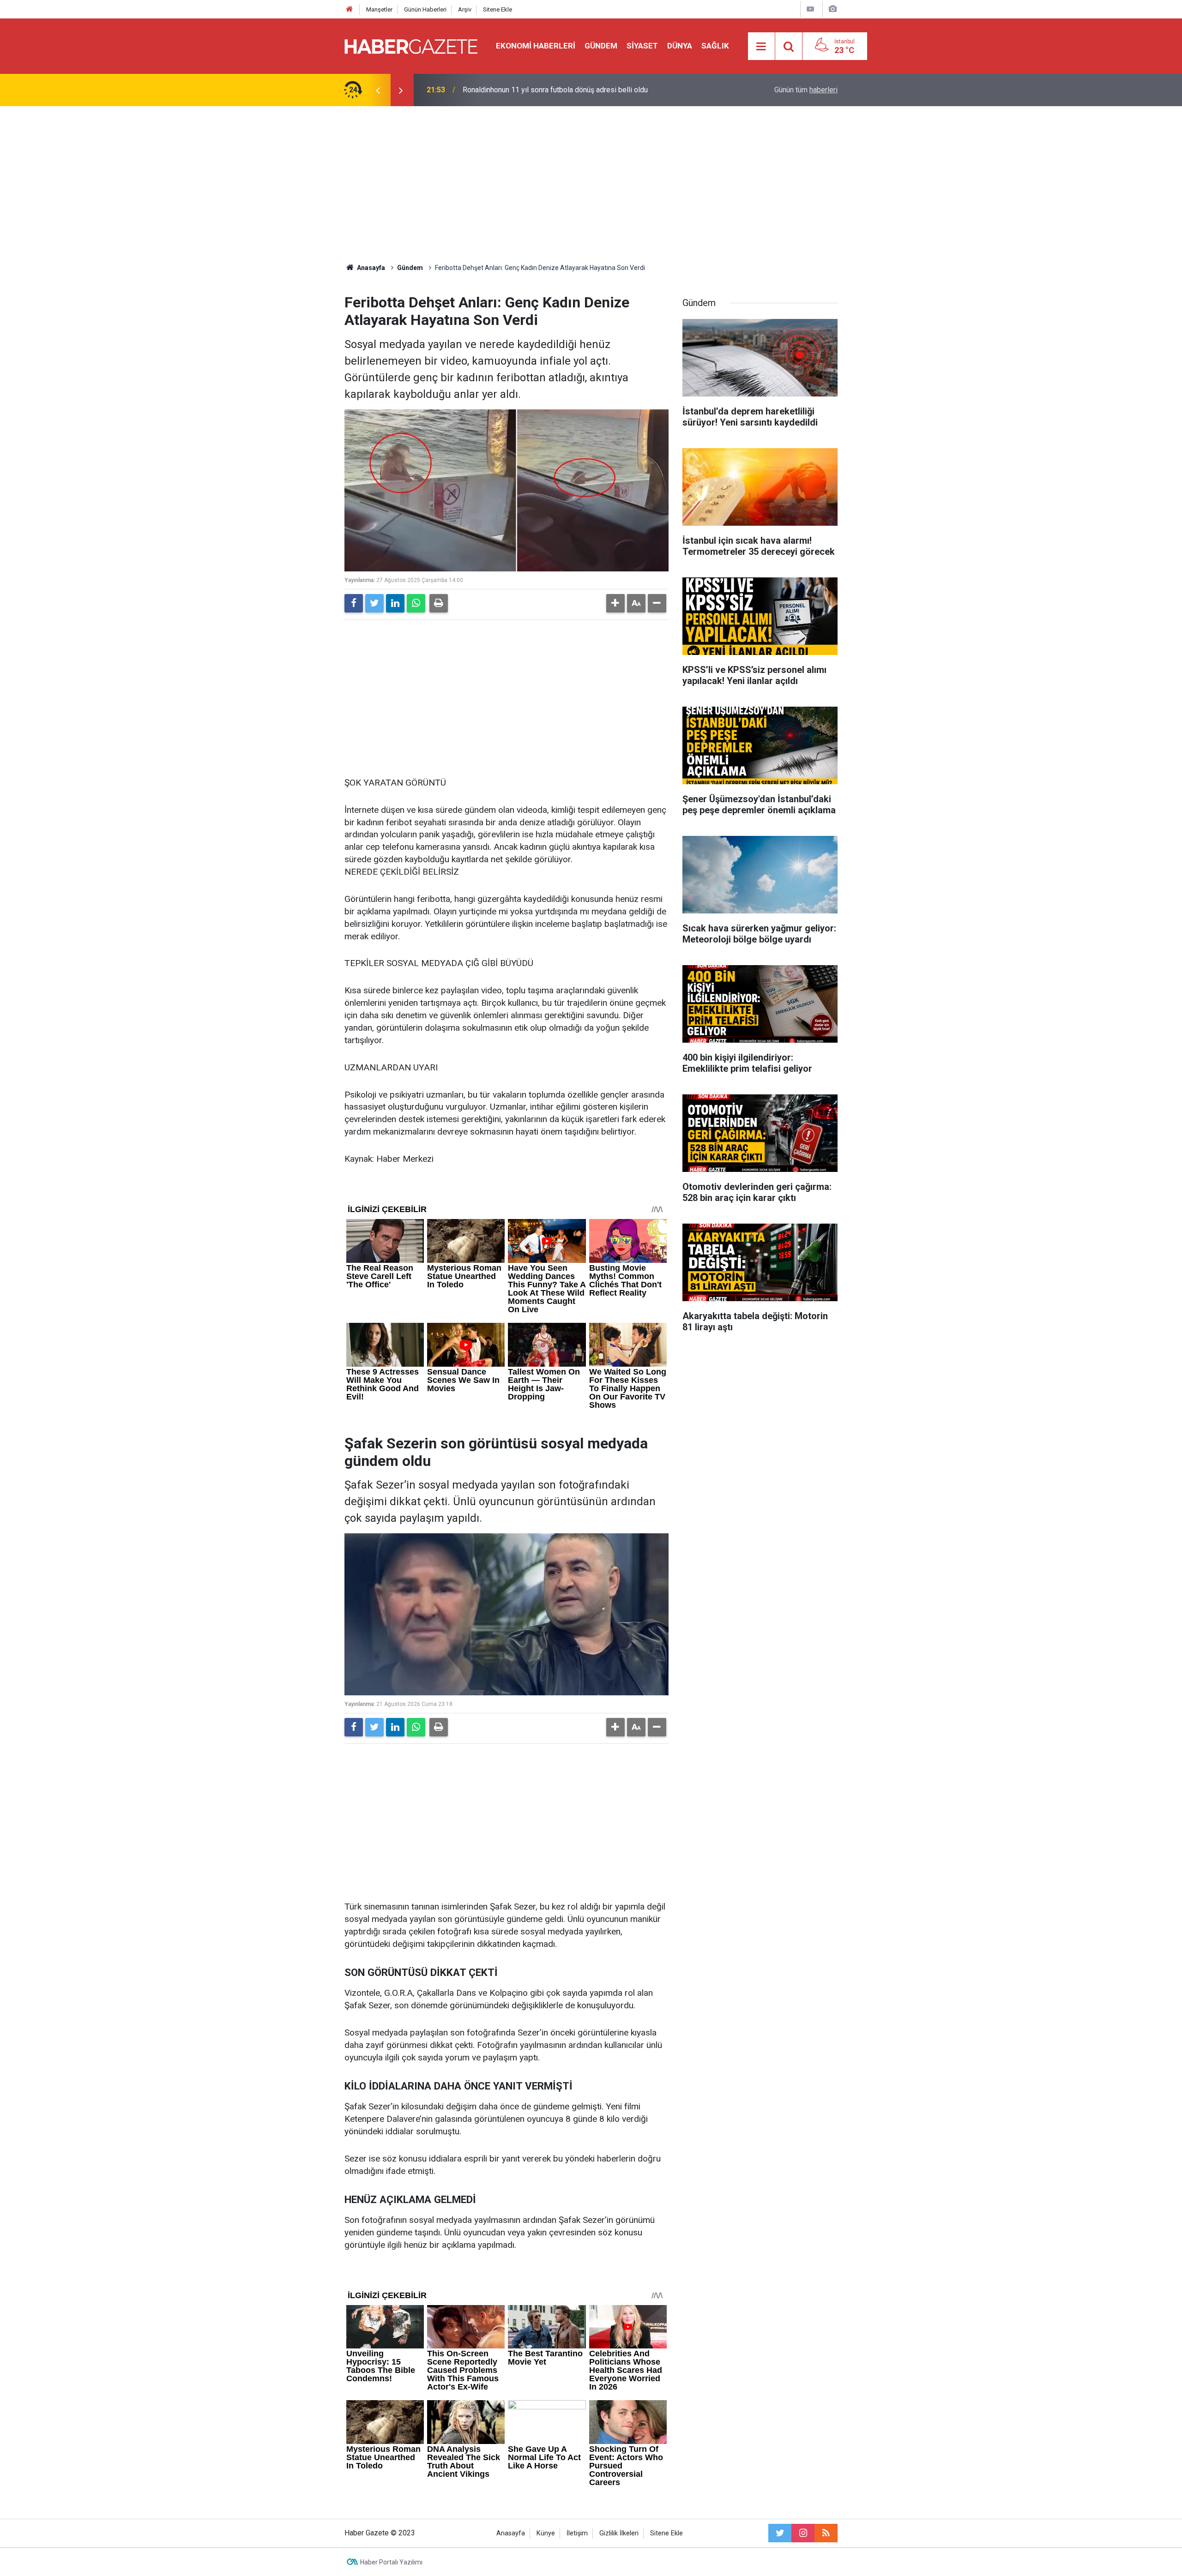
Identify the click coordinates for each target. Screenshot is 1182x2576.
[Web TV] (810, 9)
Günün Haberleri (425, 9)
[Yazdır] (439, 603)
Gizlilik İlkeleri (619, 2533)
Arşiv (465, 9)
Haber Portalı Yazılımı (391, 2562)
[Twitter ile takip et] (780, 2533)
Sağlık (715, 46)
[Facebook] (354, 603)
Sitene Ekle (498, 9)
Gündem (601, 46)
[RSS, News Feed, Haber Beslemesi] (826, 2533)
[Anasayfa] (350, 9)
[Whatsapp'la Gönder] (416, 603)
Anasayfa (511, 2533)
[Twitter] (374, 603)
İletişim (577, 2533)
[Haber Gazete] (411, 45)
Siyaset (642, 46)
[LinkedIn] (395, 603)
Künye (546, 2533)
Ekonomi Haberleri (536, 46)
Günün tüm (806, 90)
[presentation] (378, 90)
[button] (615, 603)
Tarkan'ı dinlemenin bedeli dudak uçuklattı (529, 90)
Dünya (680, 46)
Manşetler (379, 9)
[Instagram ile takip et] (803, 2533)
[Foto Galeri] (832, 9)
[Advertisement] (591, 185)
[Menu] (761, 47)
